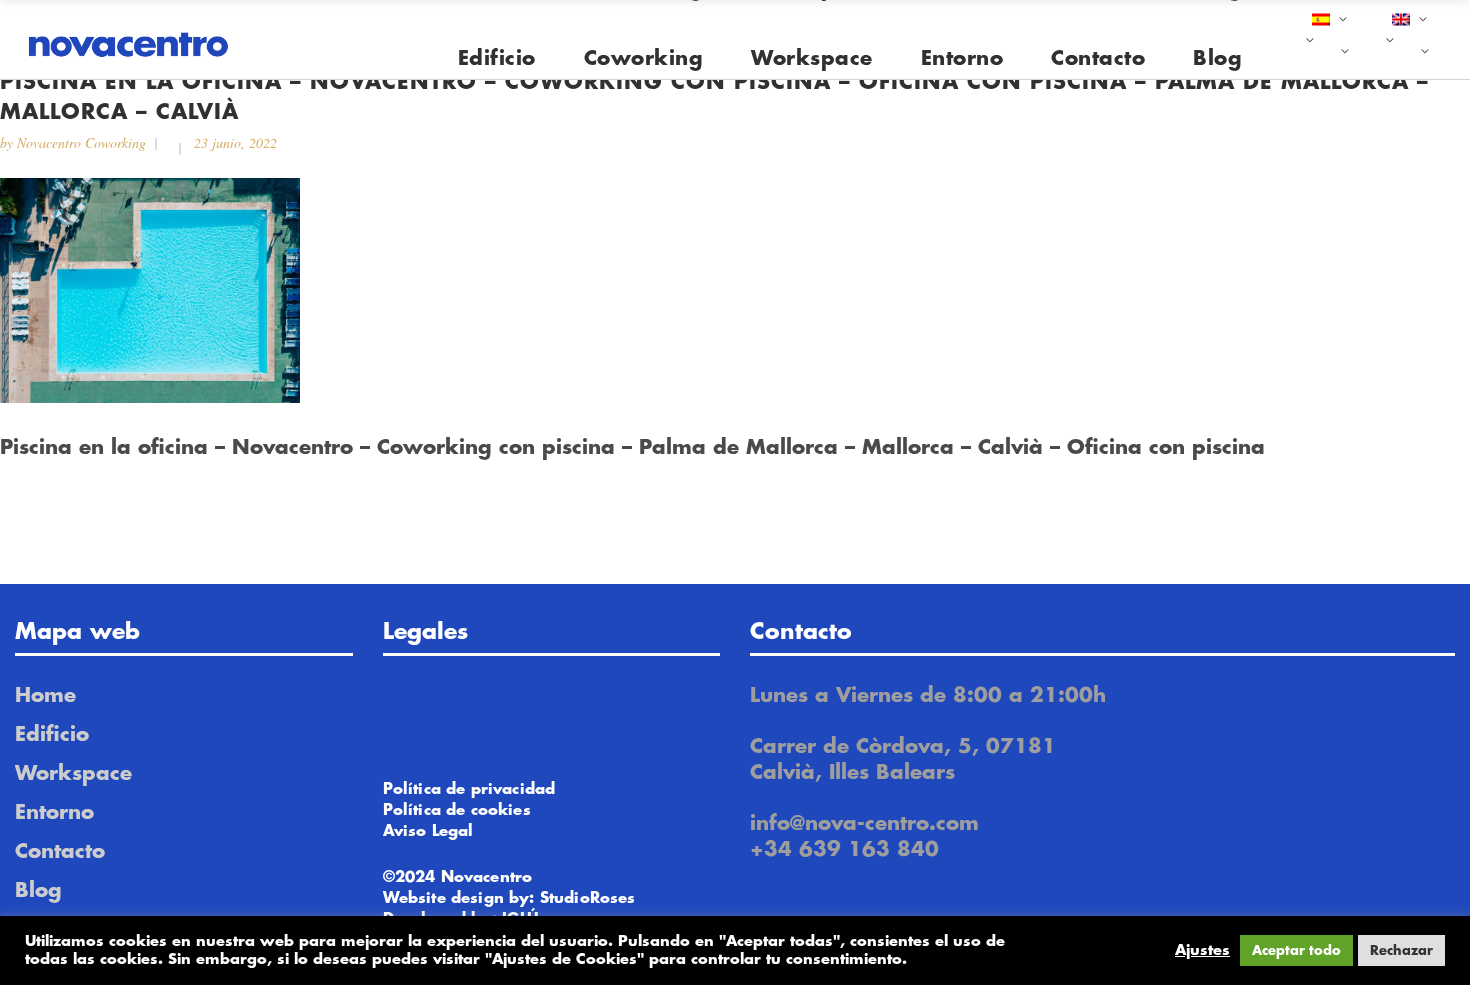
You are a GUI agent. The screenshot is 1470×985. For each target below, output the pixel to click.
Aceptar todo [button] (1296, 950)
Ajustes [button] (1202, 950)
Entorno (54, 812)
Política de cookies (457, 810)
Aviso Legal (428, 831)
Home (45, 695)
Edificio (52, 734)
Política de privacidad (469, 789)
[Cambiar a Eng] (1407, 39)
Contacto (60, 851)
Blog (38, 890)
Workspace (73, 773)
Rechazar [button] (1401, 950)
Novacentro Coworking (81, 142)
